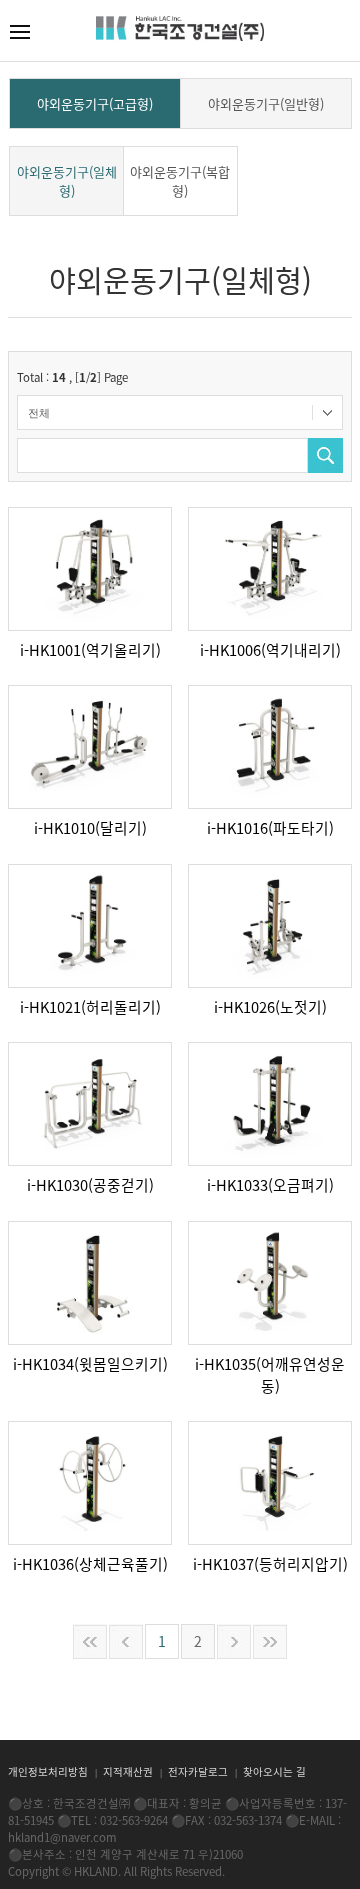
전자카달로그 (199, 1771)
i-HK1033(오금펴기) (270, 1185)
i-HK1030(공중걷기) (90, 1185)
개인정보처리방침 (49, 1771)
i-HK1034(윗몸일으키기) (90, 1364)
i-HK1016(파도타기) (270, 828)
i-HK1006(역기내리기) (270, 650)
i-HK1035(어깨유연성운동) (270, 1375)
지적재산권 (129, 1771)
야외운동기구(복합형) (180, 181)
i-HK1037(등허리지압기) (270, 1564)
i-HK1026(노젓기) (270, 1007)
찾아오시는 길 (274, 1771)
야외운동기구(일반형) (266, 103)
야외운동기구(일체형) (67, 181)
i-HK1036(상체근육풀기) (90, 1564)
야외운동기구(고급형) (95, 103)
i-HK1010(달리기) (90, 828)
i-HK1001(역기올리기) (90, 650)
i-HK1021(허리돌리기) (90, 1007)
